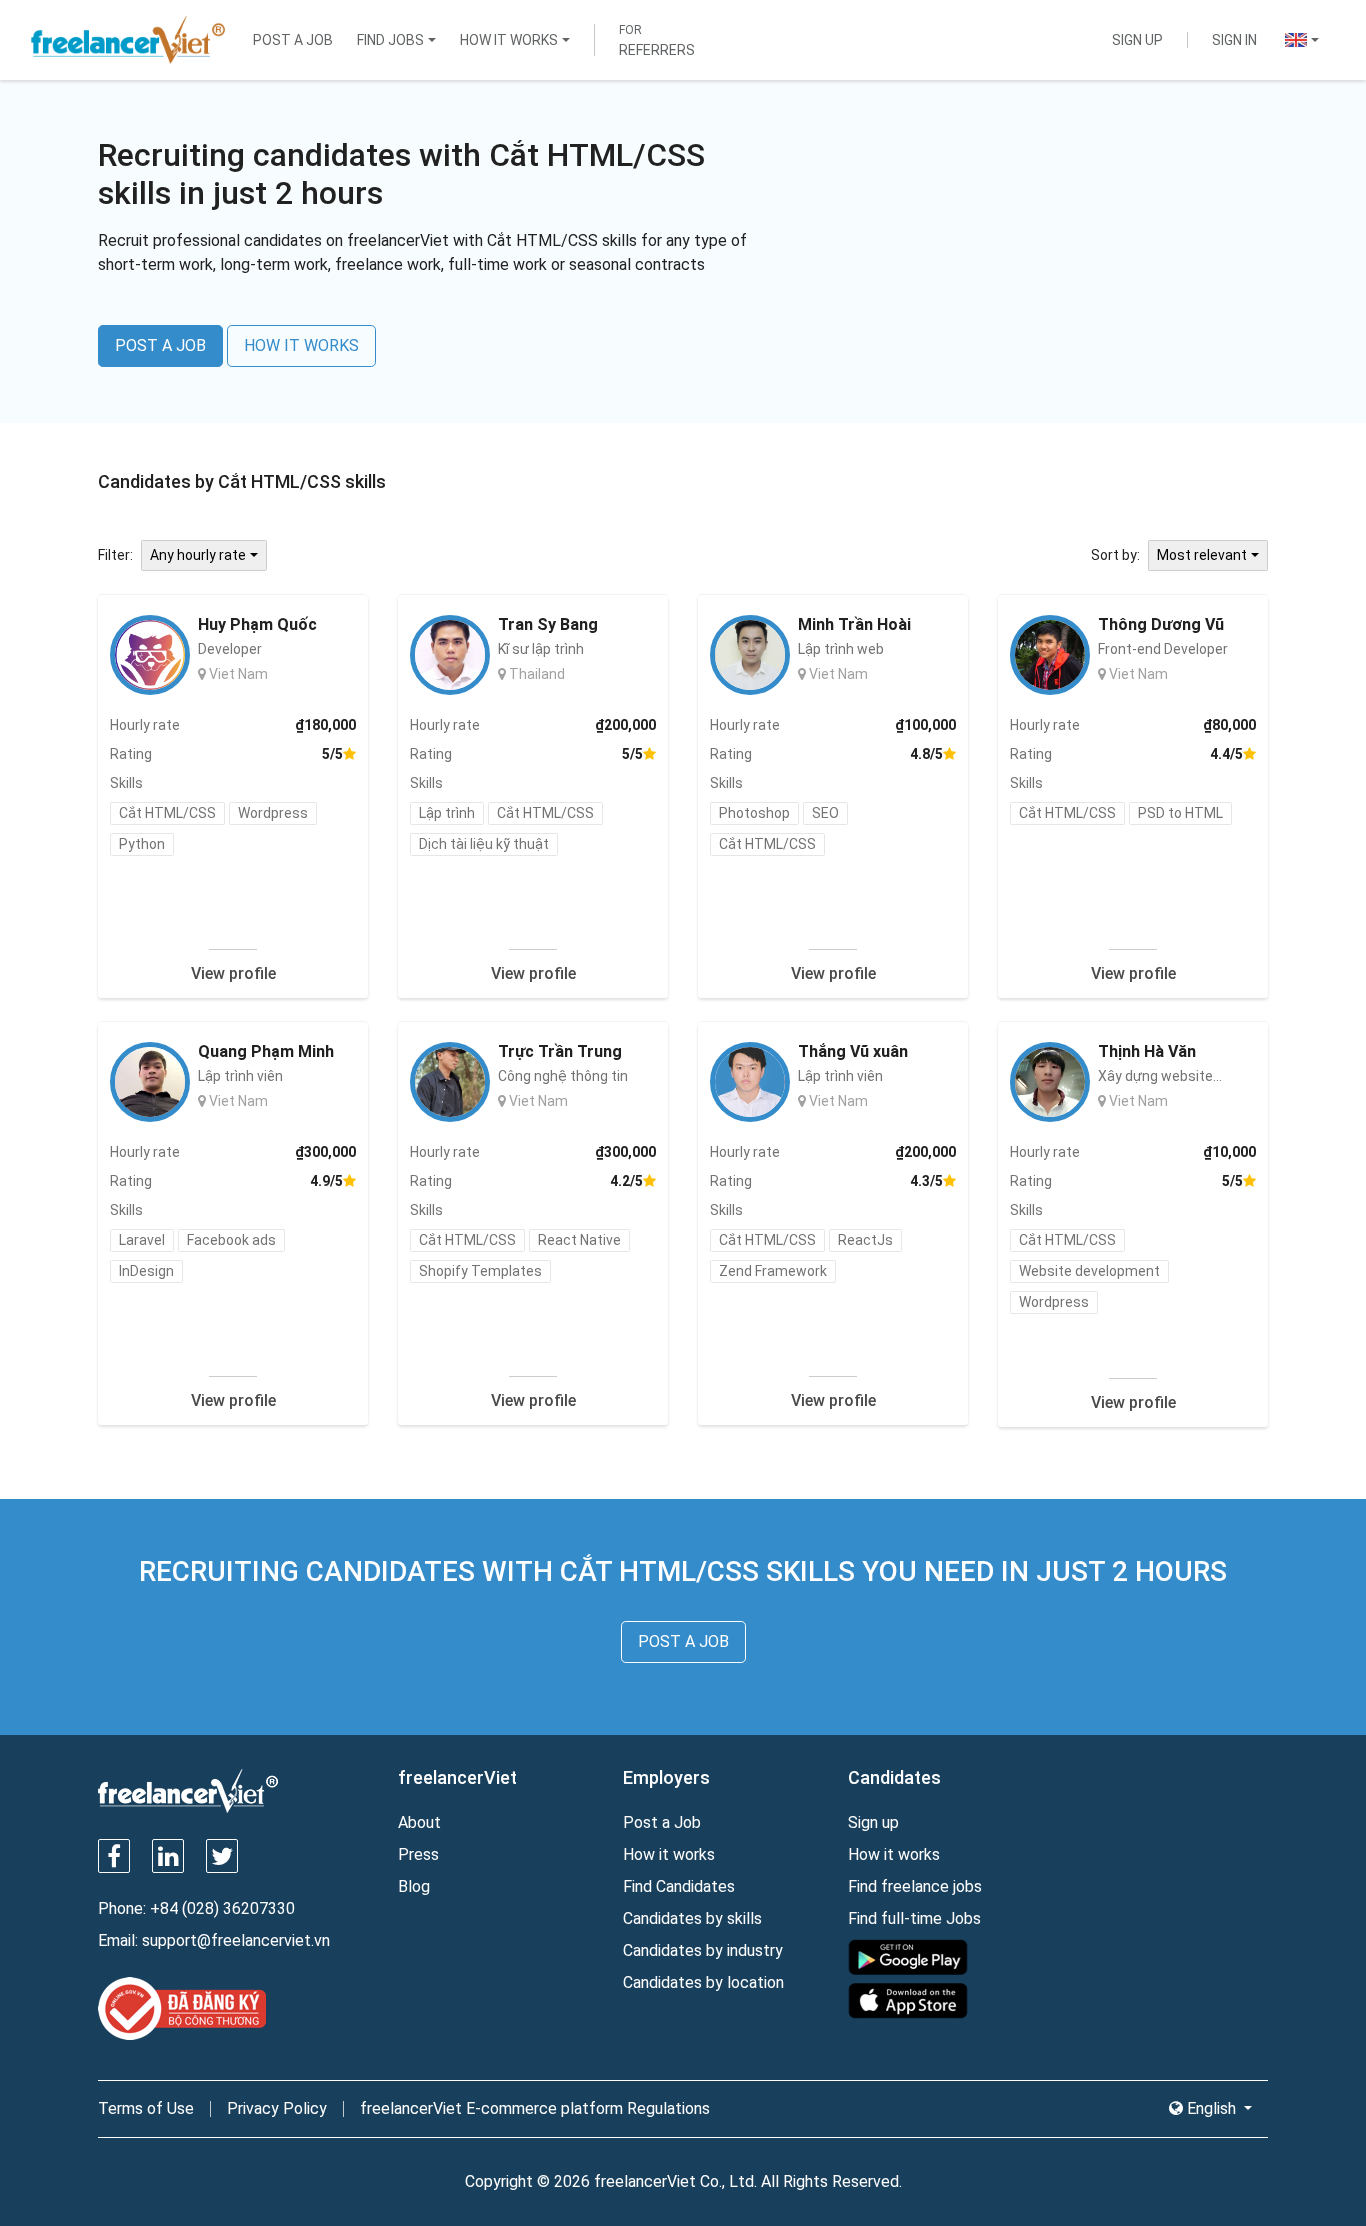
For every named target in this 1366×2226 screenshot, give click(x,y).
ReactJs (865, 1240)
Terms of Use (146, 2108)
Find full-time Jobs (914, 1918)
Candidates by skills (692, 1918)
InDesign (146, 1271)
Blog (414, 1886)
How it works (669, 1854)
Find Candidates (679, 1886)
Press (418, 1854)
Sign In (1234, 40)
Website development (1089, 1271)
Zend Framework (773, 1271)
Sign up (873, 1822)
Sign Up (1137, 40)
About (419, 1822)
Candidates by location (703, 1982)
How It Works (509, 40)
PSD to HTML (1180, 813)
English (1211, 2108)
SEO (825, 813)
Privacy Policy (277, 2108)
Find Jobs (390, 40)
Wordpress (273, 813)
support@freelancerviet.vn (236, 1940)
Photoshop (754, 813)
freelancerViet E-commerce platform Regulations (535, 2108)
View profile (233, 973)
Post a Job (293, 40)
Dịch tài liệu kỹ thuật (484, 844)
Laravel (142, 1240)
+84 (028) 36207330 (222, 1908)
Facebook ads (231, 1240)
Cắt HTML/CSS (167, 813)
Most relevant (1202, 555)
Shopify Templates (480, 1271)
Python (142, 844)
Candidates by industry (703, 1950)
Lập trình (447, 813)
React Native (579, 1240)
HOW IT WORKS (301, 345)
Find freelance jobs (915, 1886)
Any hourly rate (198, 555)
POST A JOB (160, 345)
